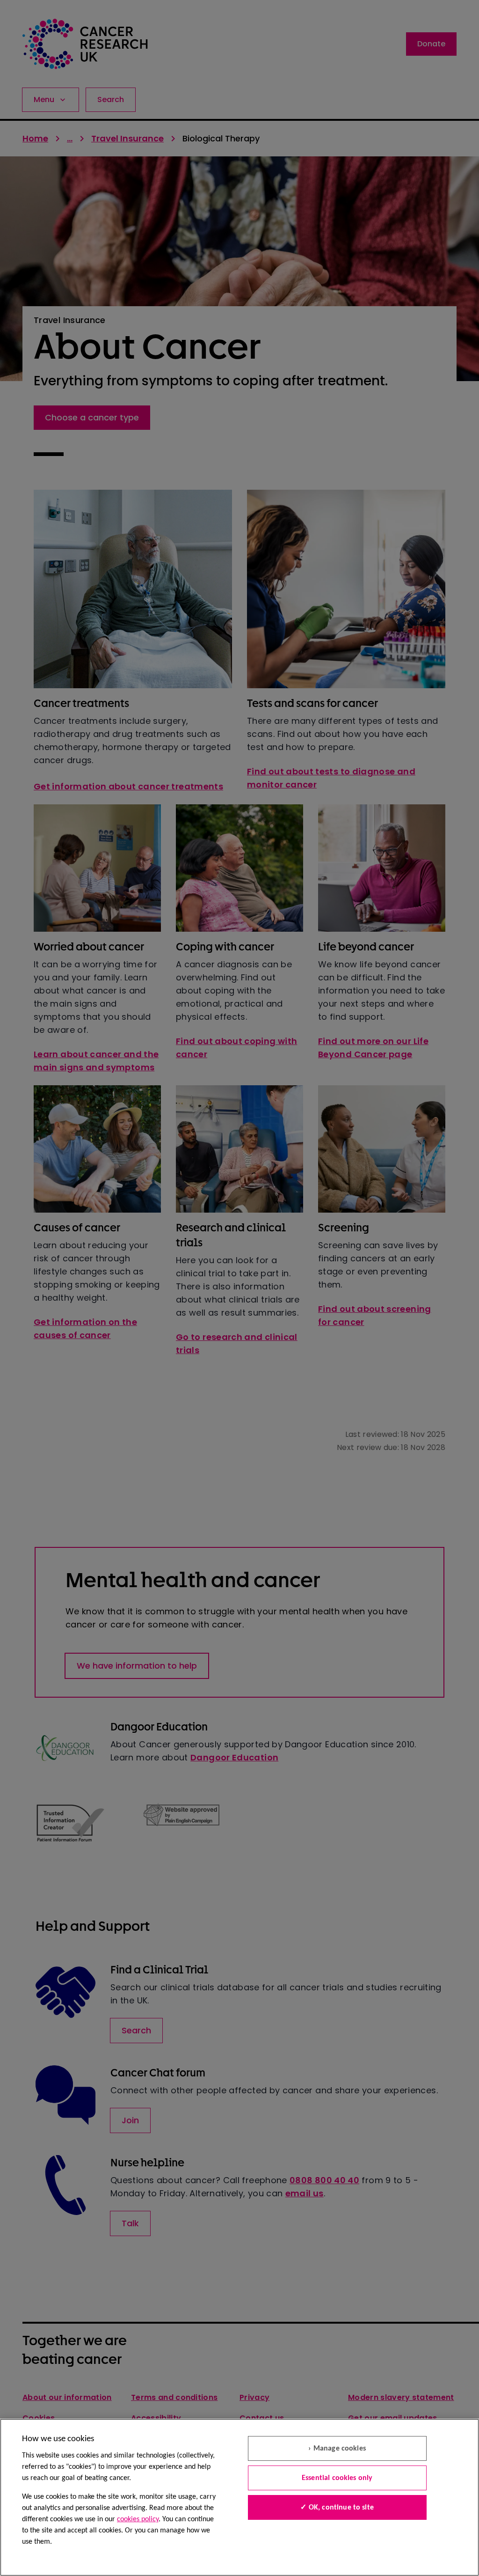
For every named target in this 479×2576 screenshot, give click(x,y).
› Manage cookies (337, 2449)
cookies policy (138, 2519)
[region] (239, 2497)
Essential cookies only (337, 2478)
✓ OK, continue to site (337, 2508)
